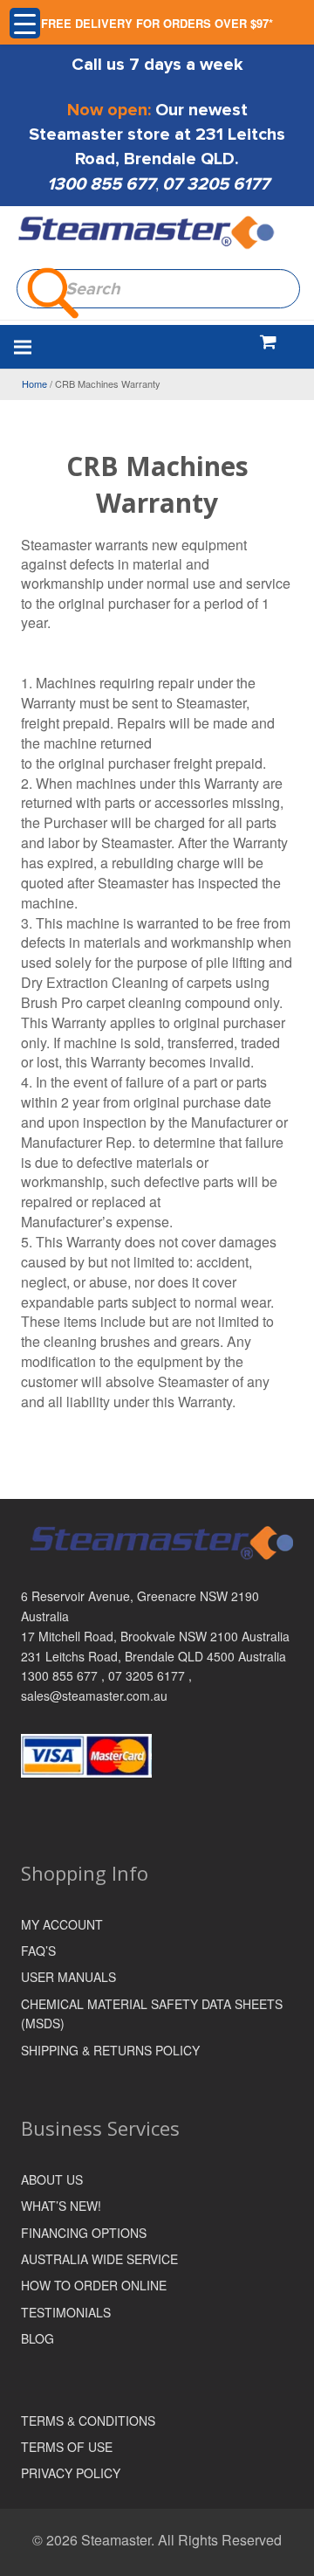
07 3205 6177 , (150, 1675)
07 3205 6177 (216, 184)
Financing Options (84, 2233)
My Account (62, 1924)
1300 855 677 (101, 184)
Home (34, 383)
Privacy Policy (71, 2473)
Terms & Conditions (88, 2421)
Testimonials (66, 2312)
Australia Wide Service (99, 2259)
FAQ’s (38, 1951)
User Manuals (68, 1977)
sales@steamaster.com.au (94, 1695)
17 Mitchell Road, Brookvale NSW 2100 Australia (155, 1636)
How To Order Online (94, 2285)
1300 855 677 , (65, 1675)
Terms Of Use (67, 2447)
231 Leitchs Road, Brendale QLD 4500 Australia (154, 1656)
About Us (52, 2179)
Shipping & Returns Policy (110, 2050)
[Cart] (268, 341)
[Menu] (114, 347)
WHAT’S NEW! (61, 2206)
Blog (38, 2338)
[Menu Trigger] (25, 23)
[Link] (147, 233)
